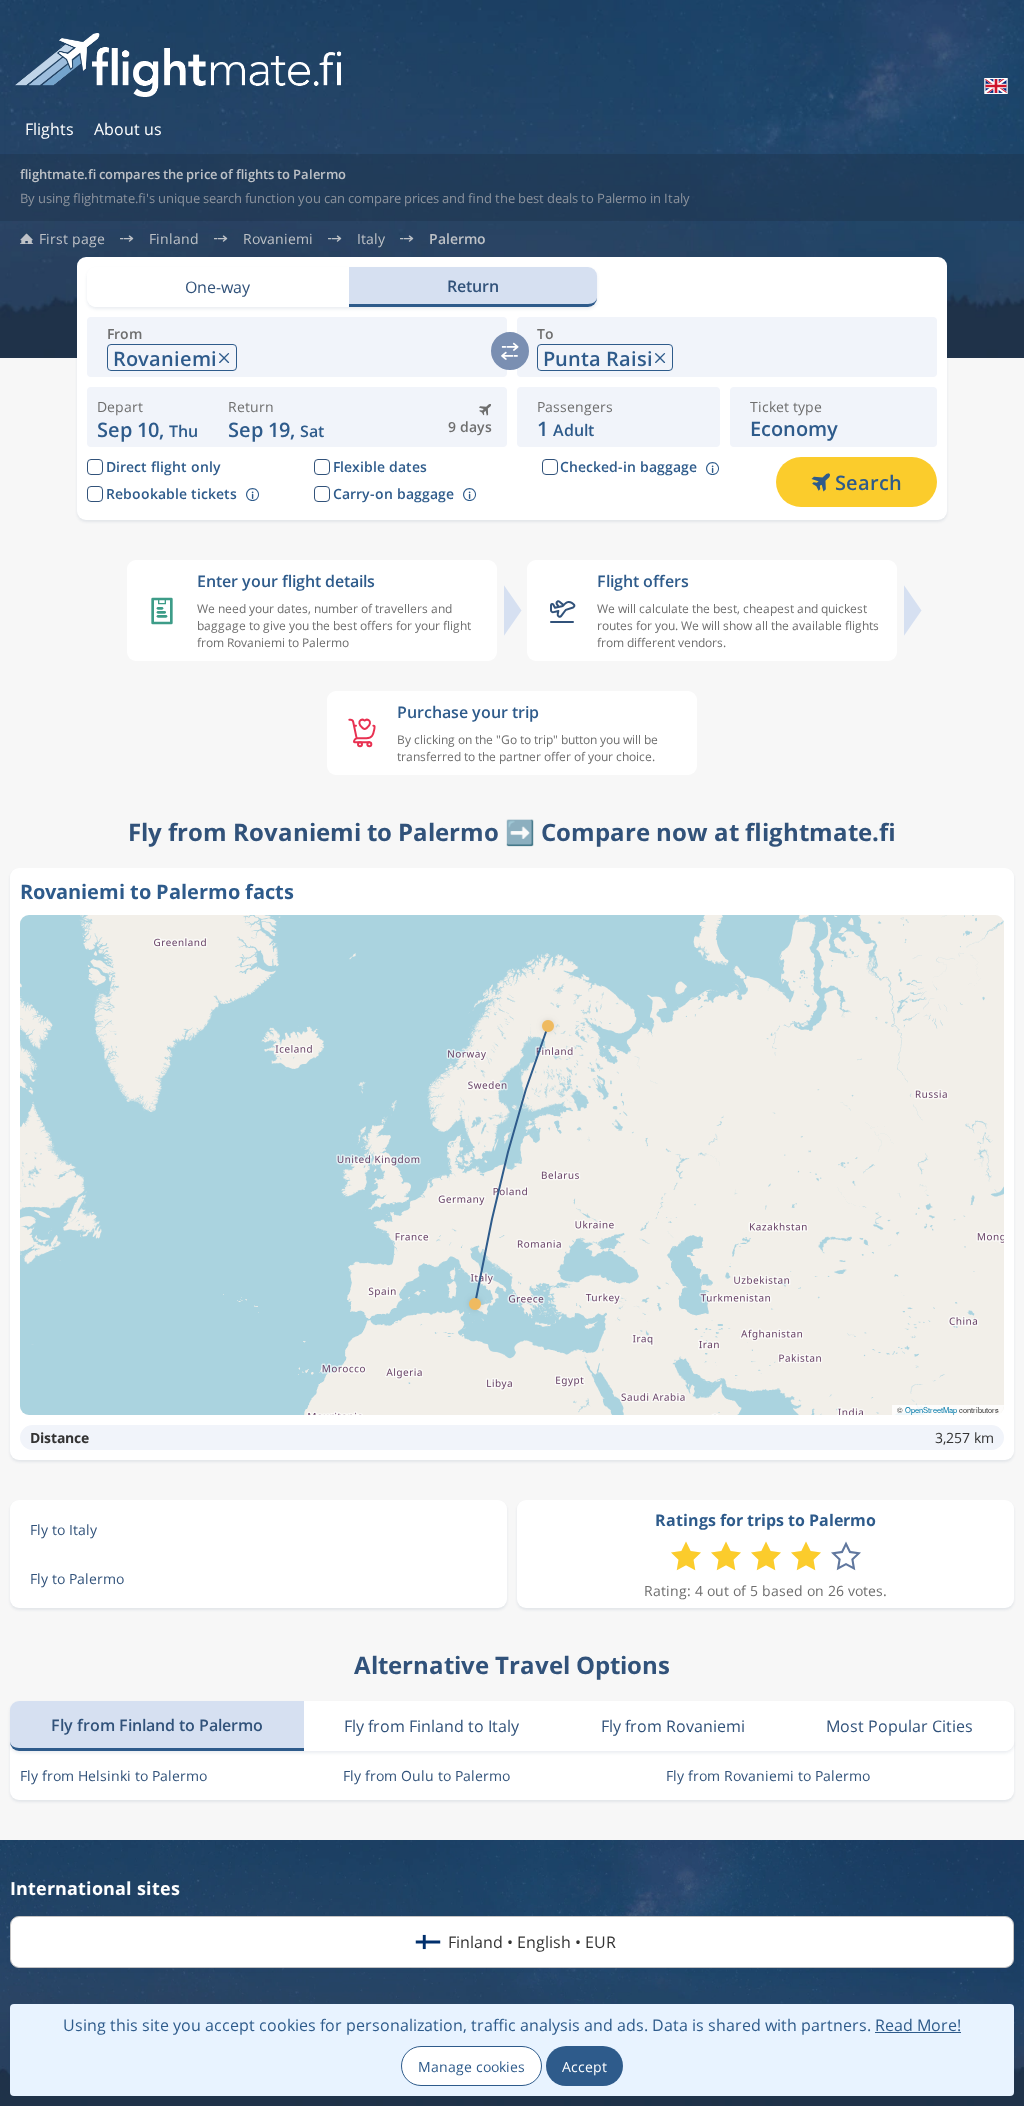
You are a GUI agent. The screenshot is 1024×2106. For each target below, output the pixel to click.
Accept (584, 2066)
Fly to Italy (63, 1529)
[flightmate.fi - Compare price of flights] (184, 66)
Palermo (457, 239)
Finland (174, 239)
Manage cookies (471, 2066)
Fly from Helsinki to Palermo (113, 1775)
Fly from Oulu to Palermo (426, 1775)
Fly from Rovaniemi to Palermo (768, 1775)
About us (128, 129)
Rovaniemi (278, 239)
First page (72, 239)
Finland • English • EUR (532, 1942)
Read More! (918, 2025)
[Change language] (994, 86)
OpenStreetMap (931, 1409)
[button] (276, 417)
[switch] (510, 351)
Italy (371, 239)
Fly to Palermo (77, 1578)
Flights (49, 129)
